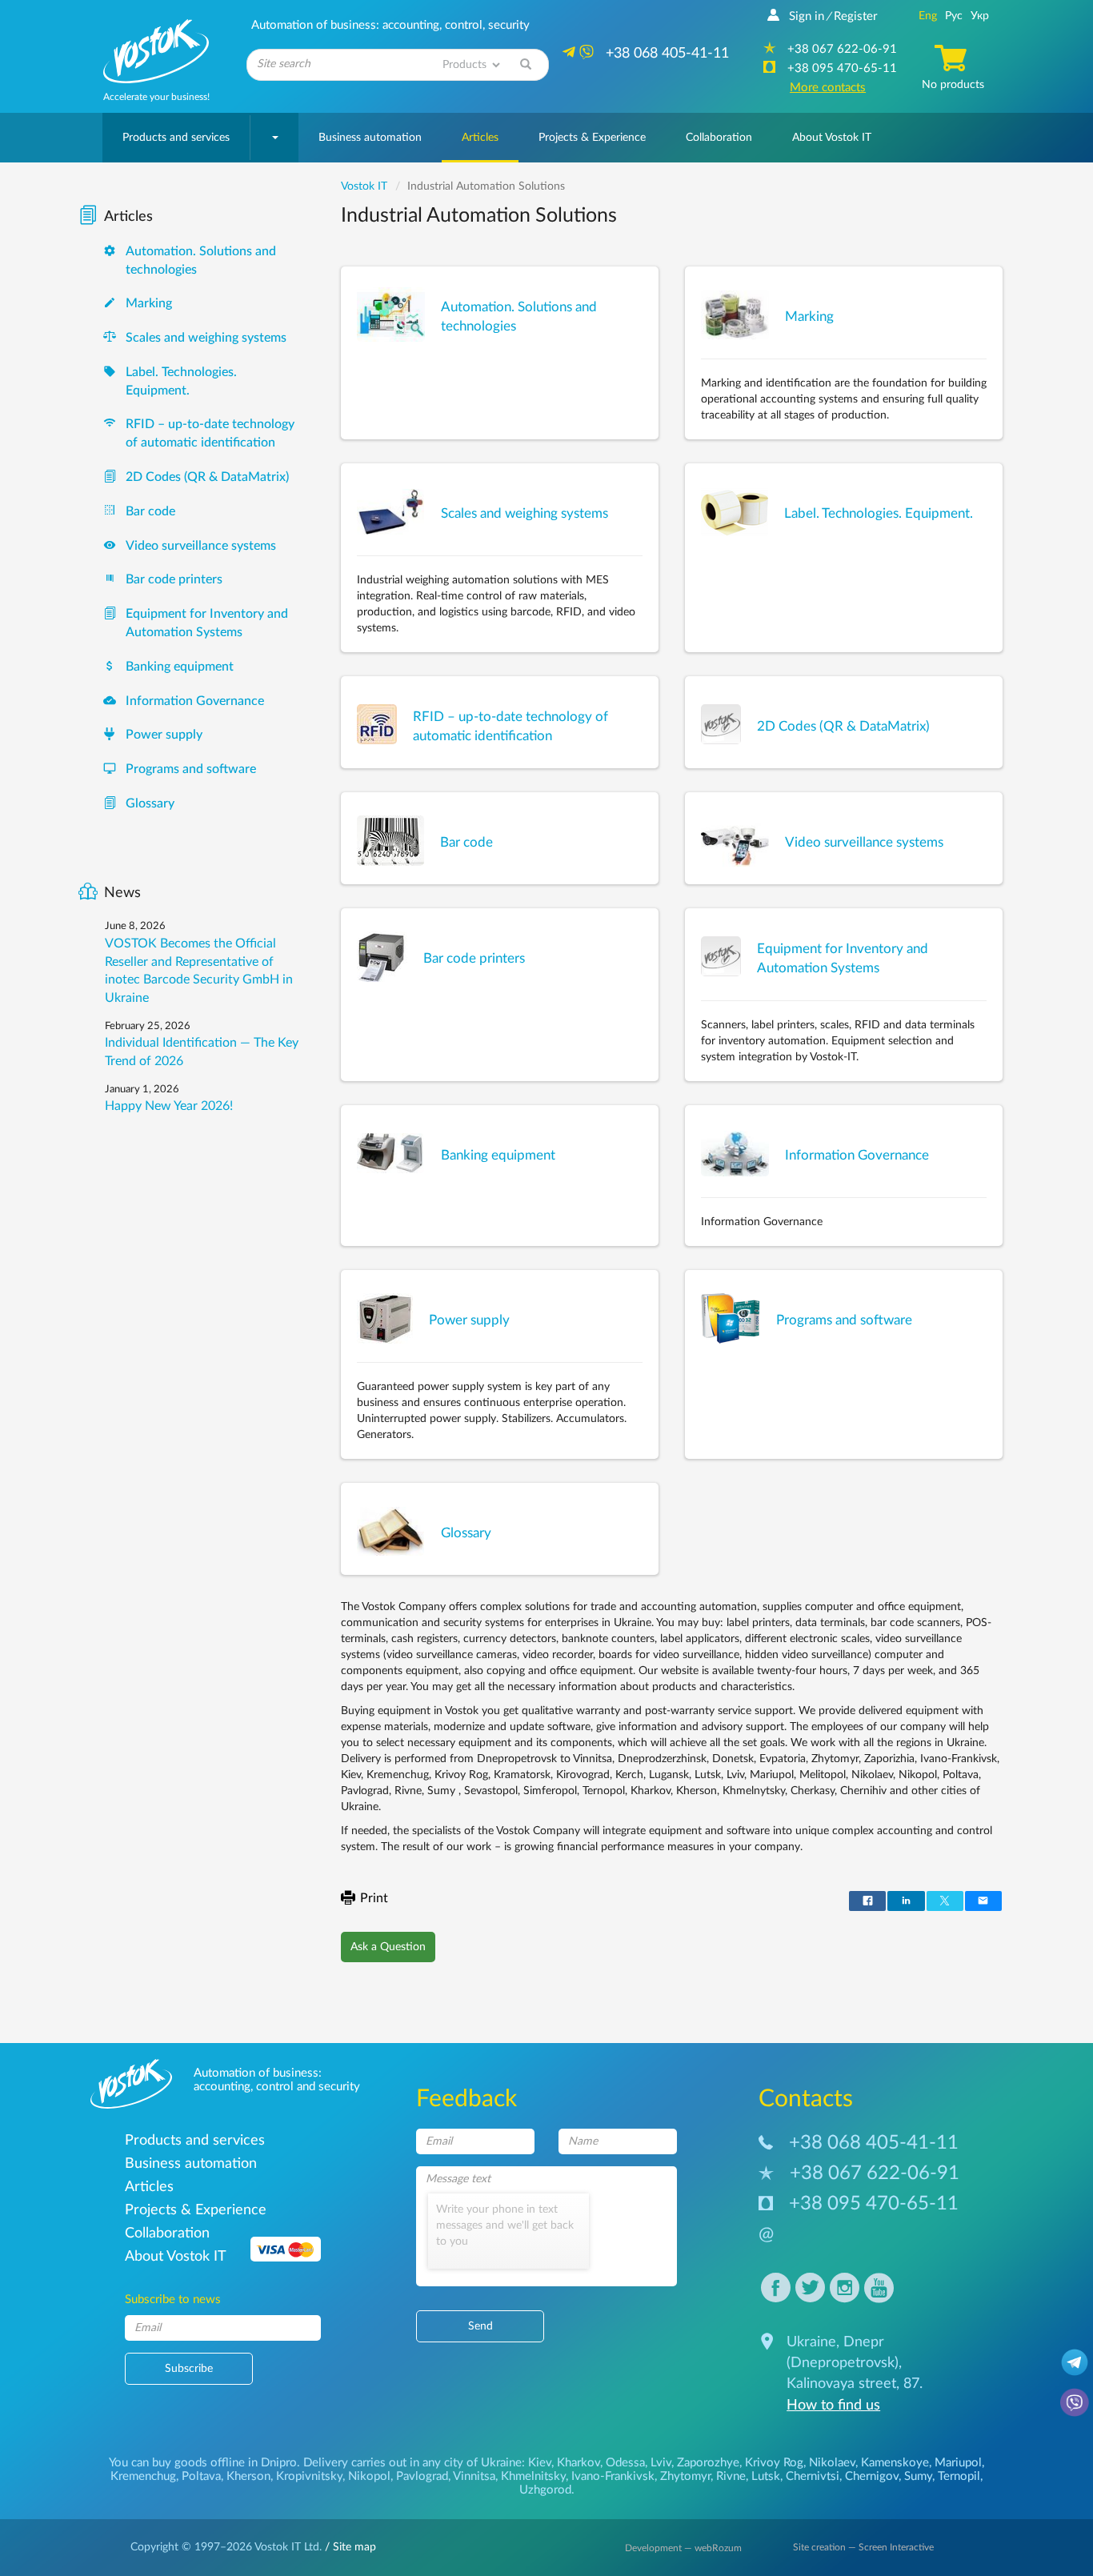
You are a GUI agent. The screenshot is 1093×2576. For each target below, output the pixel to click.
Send (480, 2326)
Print (374, 1898)
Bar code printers (174, 579)
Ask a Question (388, 1947)
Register (855, 16)
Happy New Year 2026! (169, 1106)
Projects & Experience (592, 138)
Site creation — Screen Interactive (863, 2547)
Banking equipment (180, 667)
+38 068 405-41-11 (874, 2143)
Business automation (370, 138)
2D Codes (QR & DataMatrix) (207, 477)
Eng (928, 16)
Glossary (150, 803)
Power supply (164, 735)
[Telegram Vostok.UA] (1075, 2362)
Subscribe (189, 2369)
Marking (149, 303)
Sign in (807, 16)
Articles (480, 138)
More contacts (828, 88)
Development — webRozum (683, 2548)
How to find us (833, 2406)
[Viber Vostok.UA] (1075, 2402)
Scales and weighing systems (206, 338)
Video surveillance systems (201, 546)
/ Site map (349, 2547)
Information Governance (195, 701)
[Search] (526, 65)
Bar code (150, 511)
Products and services (176, 138)
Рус (954, 16)
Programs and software (191, 769)
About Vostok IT (832, 138)
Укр (980, 16)
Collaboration (719, 138)
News (122, 893)
